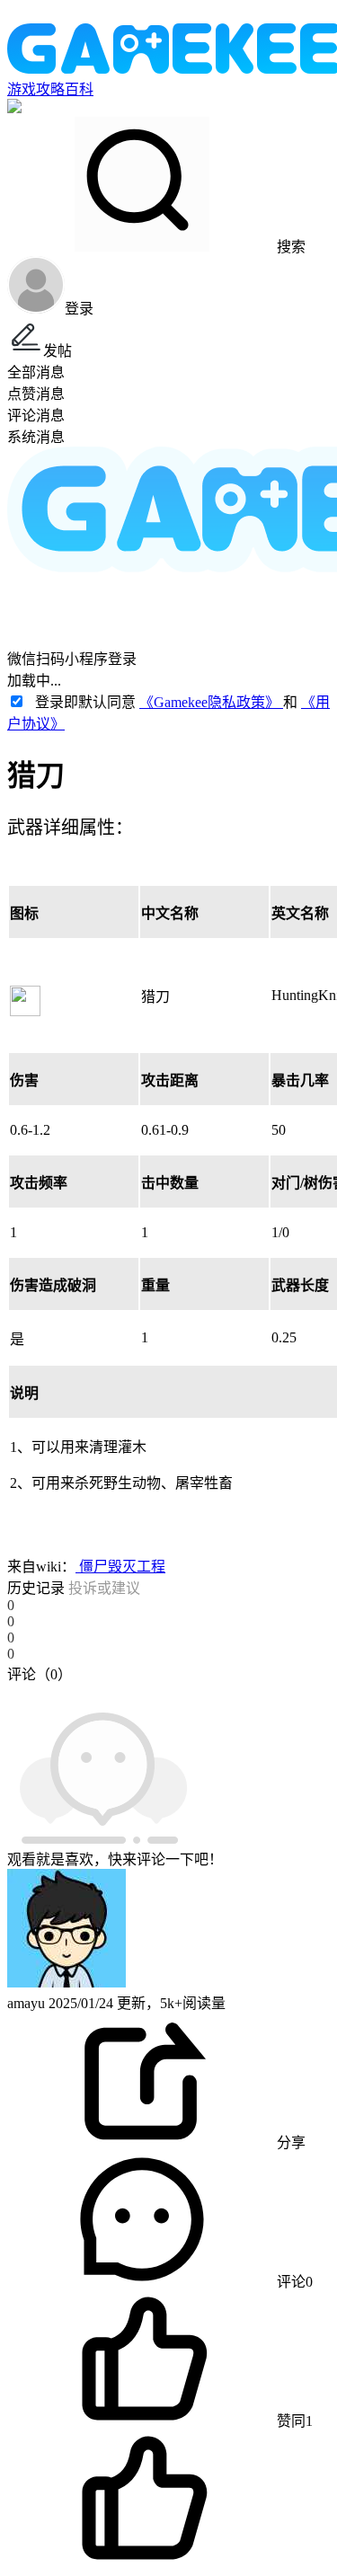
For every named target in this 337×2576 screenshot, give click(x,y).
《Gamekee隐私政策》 (211, 702)
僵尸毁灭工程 (120, 1567)
